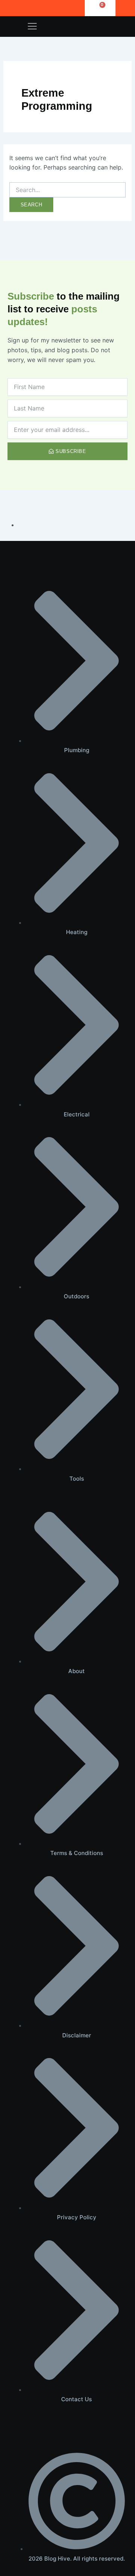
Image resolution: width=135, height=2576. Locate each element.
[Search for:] (68, 190)
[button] (32, 27)
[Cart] (100, 8)
